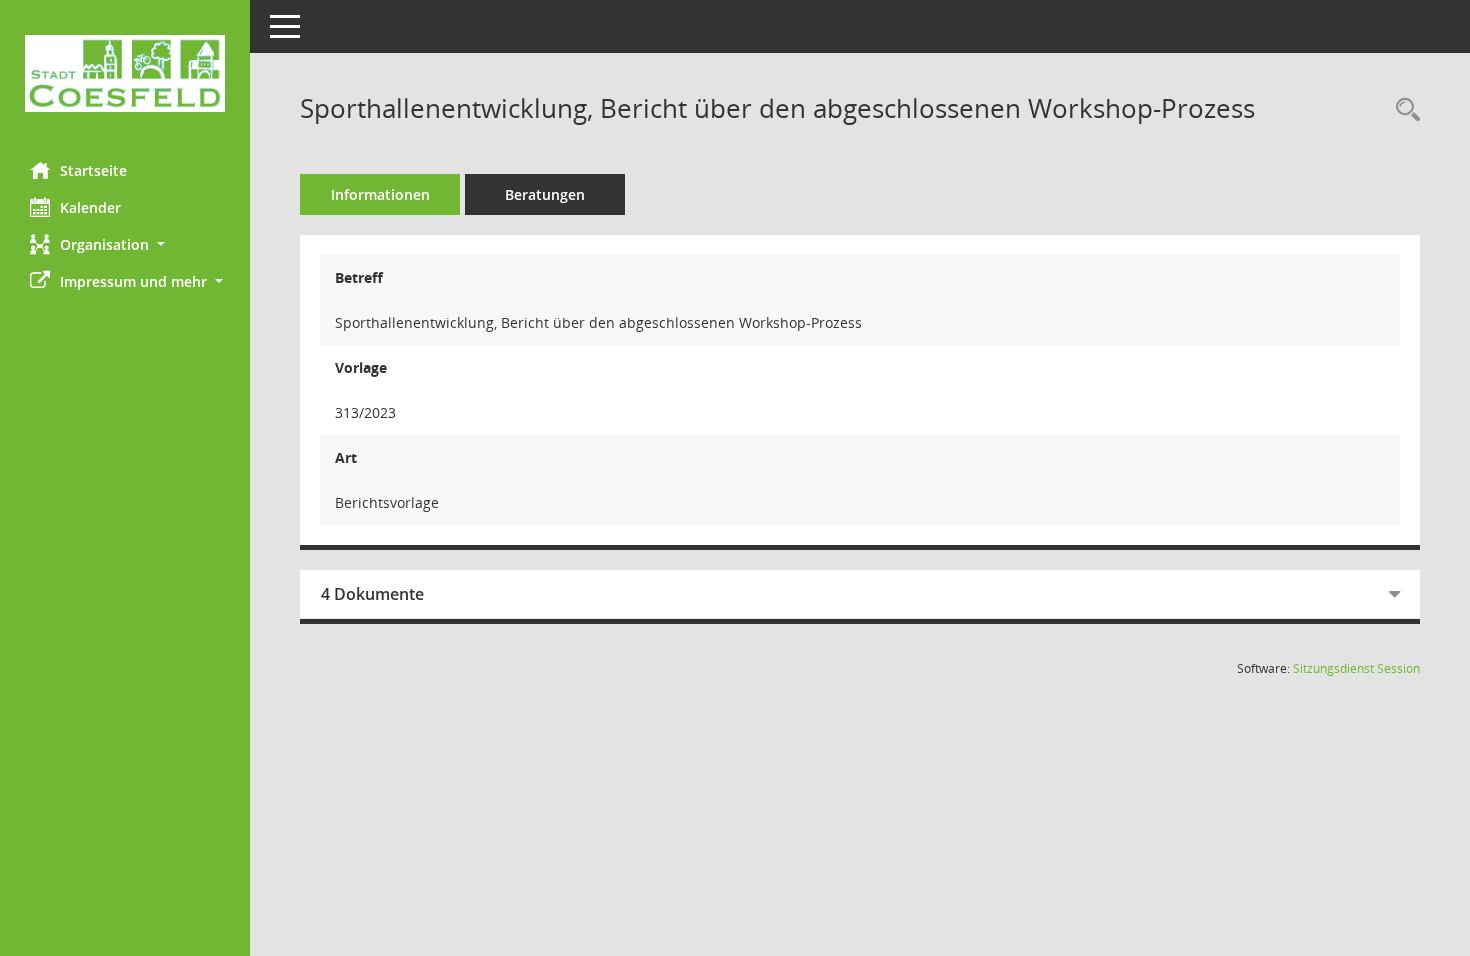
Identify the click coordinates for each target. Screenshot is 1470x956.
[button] (125, 244)
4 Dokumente (372, 594)
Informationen (380, 194)
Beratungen (545, 194)
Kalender (90, 207)
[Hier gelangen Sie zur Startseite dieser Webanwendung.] (125, 73)
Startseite (93, 170)
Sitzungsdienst (1356, 668)
